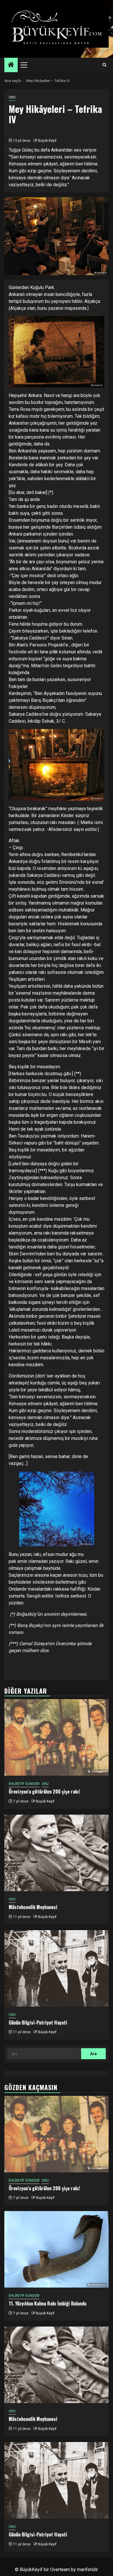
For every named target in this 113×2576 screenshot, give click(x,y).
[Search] (104, 65)
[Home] (11, 65)
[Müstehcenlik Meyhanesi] (57, 1853)
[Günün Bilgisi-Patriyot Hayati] (57, 1968)
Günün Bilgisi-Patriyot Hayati (38, 2023)
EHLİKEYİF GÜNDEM (24, 1784)
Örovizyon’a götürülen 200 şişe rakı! (44, 1792)
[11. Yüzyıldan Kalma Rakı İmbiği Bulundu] (57, 2249)
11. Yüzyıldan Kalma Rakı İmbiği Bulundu (48, 2303)
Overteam (60, 2570)
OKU (12, 97)
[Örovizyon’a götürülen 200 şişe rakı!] (57, 1737)
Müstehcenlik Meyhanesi (33, 1907)
